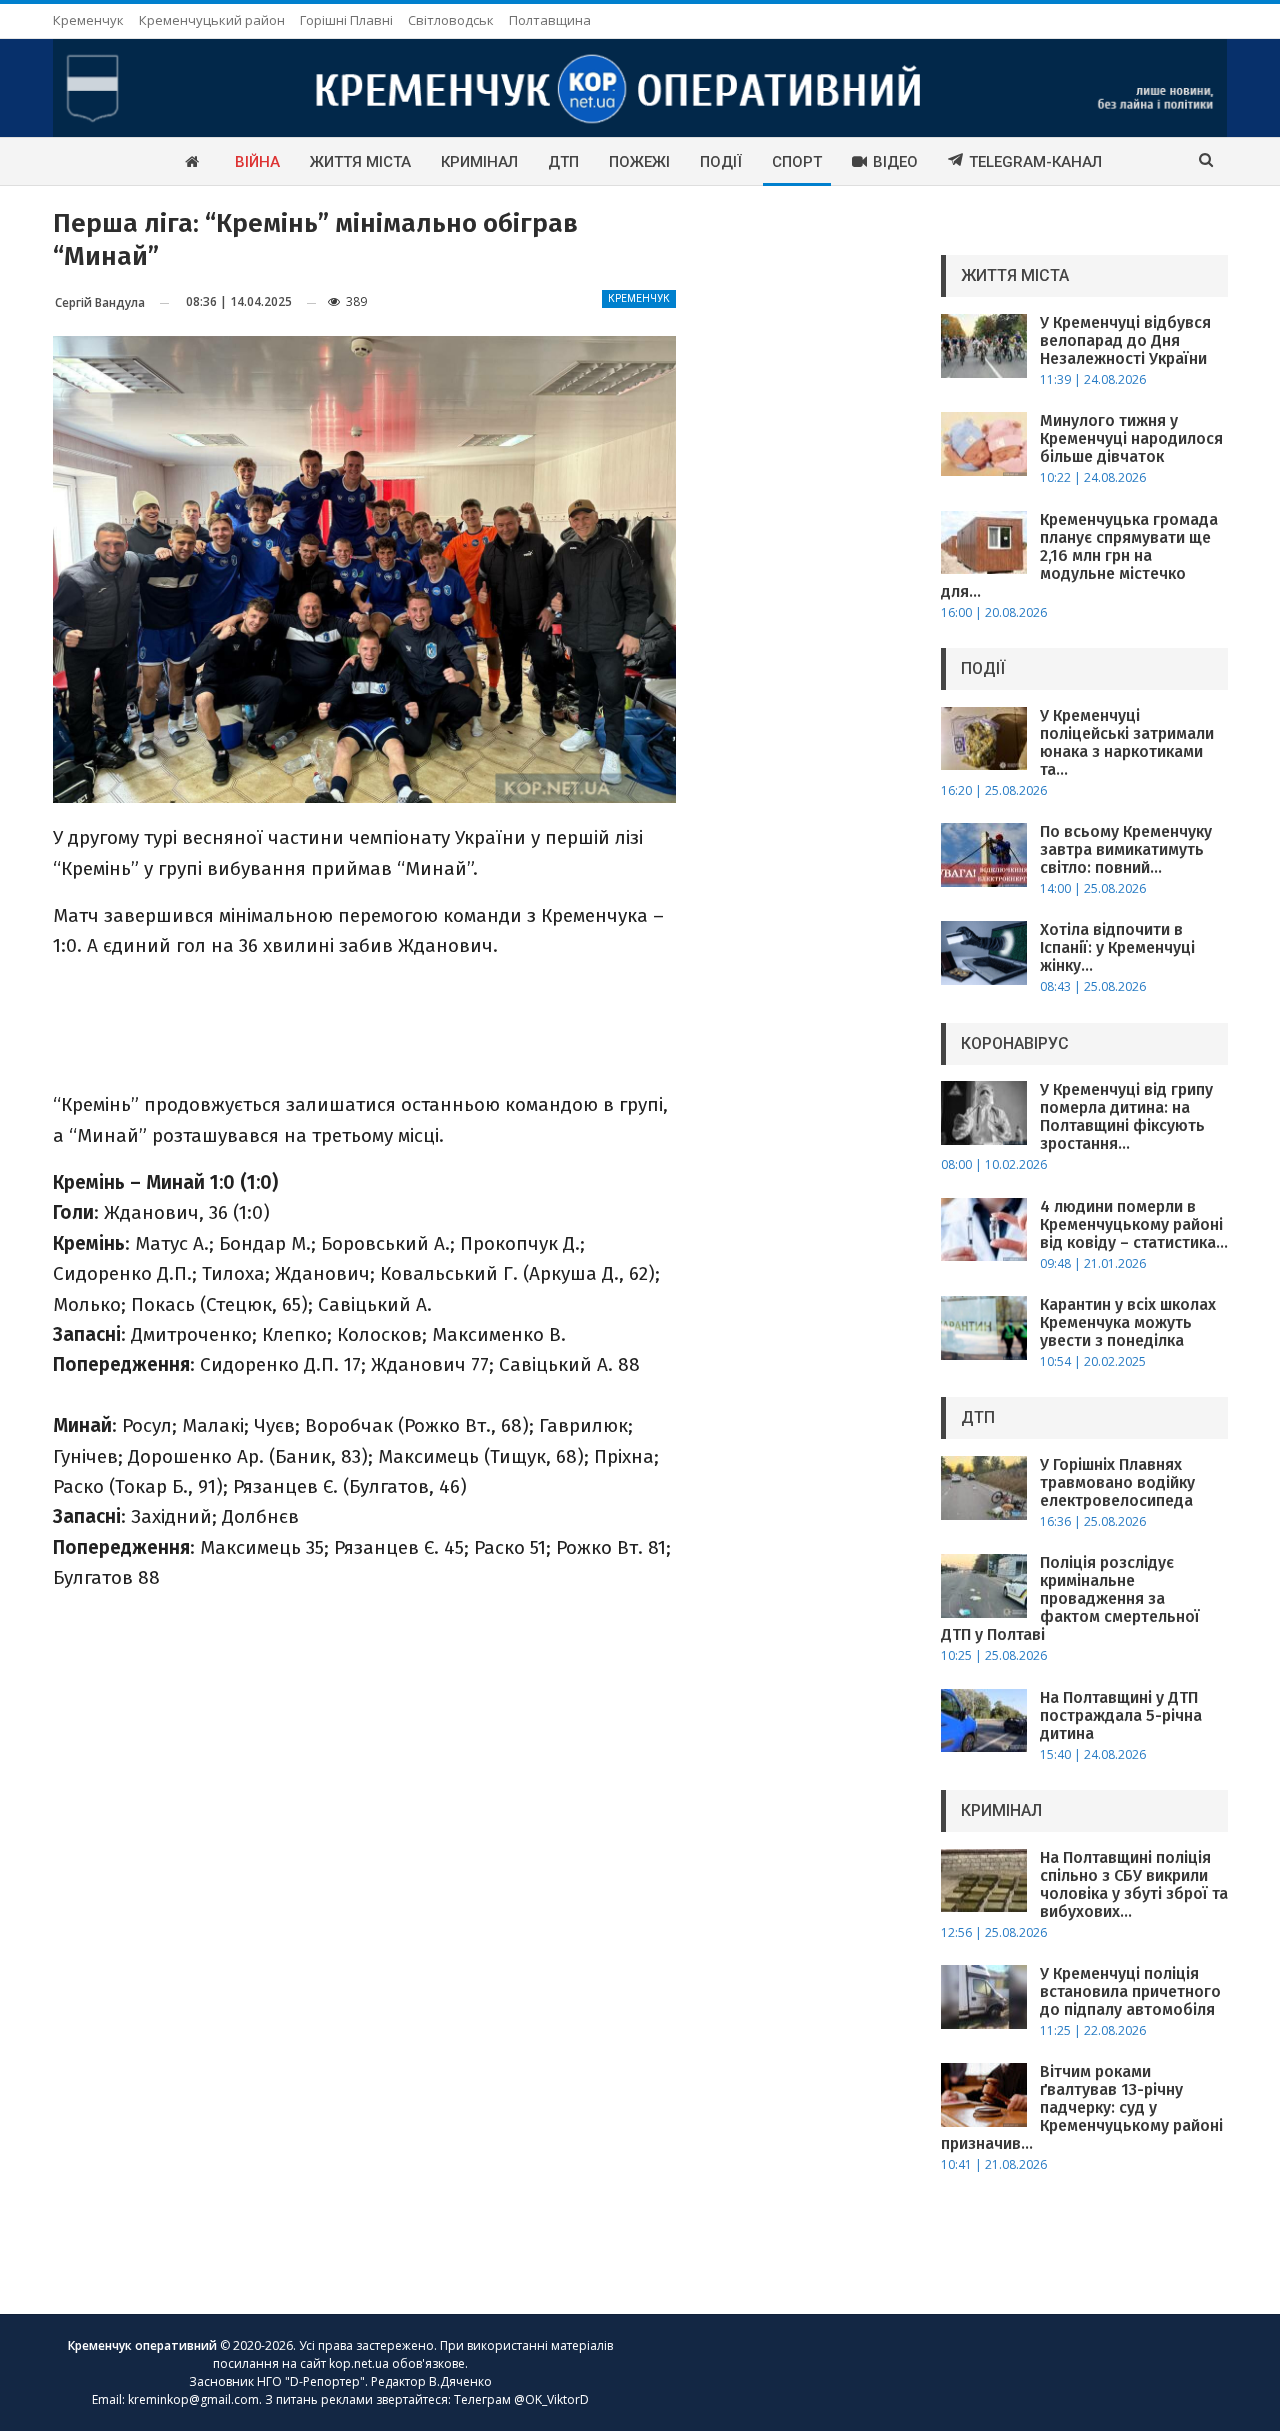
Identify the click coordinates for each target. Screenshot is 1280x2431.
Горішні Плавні (346, 20)
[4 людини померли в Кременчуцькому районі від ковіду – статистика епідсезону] (984, 1230)
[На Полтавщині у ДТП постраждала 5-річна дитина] (984, 1721)
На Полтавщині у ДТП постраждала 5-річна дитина (1121, 1715)
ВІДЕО (895, 162)
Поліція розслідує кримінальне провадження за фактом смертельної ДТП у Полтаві (1070, 1598)
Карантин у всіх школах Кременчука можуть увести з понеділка (1128, 1322)
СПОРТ (797, 162)
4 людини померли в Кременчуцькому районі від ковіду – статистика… (1134, 1224)
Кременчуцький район (212, 20)
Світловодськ (451, 20)
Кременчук (88, 20)
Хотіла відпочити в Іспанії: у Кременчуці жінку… (1117, 947)
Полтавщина (550, 20)
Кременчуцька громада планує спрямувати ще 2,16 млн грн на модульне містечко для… (1079, 555)
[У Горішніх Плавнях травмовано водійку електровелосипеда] (984, 1488)
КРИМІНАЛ (479, 162)
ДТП (563, 162)
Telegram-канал (1035, 162)
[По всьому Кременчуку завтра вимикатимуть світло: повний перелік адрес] (984, 855)
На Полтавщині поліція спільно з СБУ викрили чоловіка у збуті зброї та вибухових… (1134, 1884)
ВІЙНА (257, 162)
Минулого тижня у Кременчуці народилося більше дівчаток (1131, 438)
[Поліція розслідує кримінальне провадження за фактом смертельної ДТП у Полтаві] (984, 1586)
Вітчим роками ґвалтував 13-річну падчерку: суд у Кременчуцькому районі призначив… (1082, 2107)
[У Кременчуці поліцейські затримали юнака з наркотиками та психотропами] (984, 739)
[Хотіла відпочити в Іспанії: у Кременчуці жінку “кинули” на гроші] (984, 953)
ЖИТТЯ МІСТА (360, 162)
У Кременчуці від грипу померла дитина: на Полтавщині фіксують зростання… (1126, 1116)
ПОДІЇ (721, 162)
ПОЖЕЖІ (639, 162)
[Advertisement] (364, 1024)
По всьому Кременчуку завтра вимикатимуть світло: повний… (1126, 849)
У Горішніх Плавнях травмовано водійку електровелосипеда (1117, 1482)
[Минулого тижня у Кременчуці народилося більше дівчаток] (984, 444)
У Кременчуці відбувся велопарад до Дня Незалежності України (1125, 340)
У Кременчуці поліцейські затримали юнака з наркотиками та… (1127, 742)
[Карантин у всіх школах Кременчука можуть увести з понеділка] (984, 1328)
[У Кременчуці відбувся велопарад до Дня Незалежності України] (984, 346)
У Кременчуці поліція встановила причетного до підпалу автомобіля (1130, 1991)
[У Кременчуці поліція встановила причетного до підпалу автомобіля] (984, 1997)
